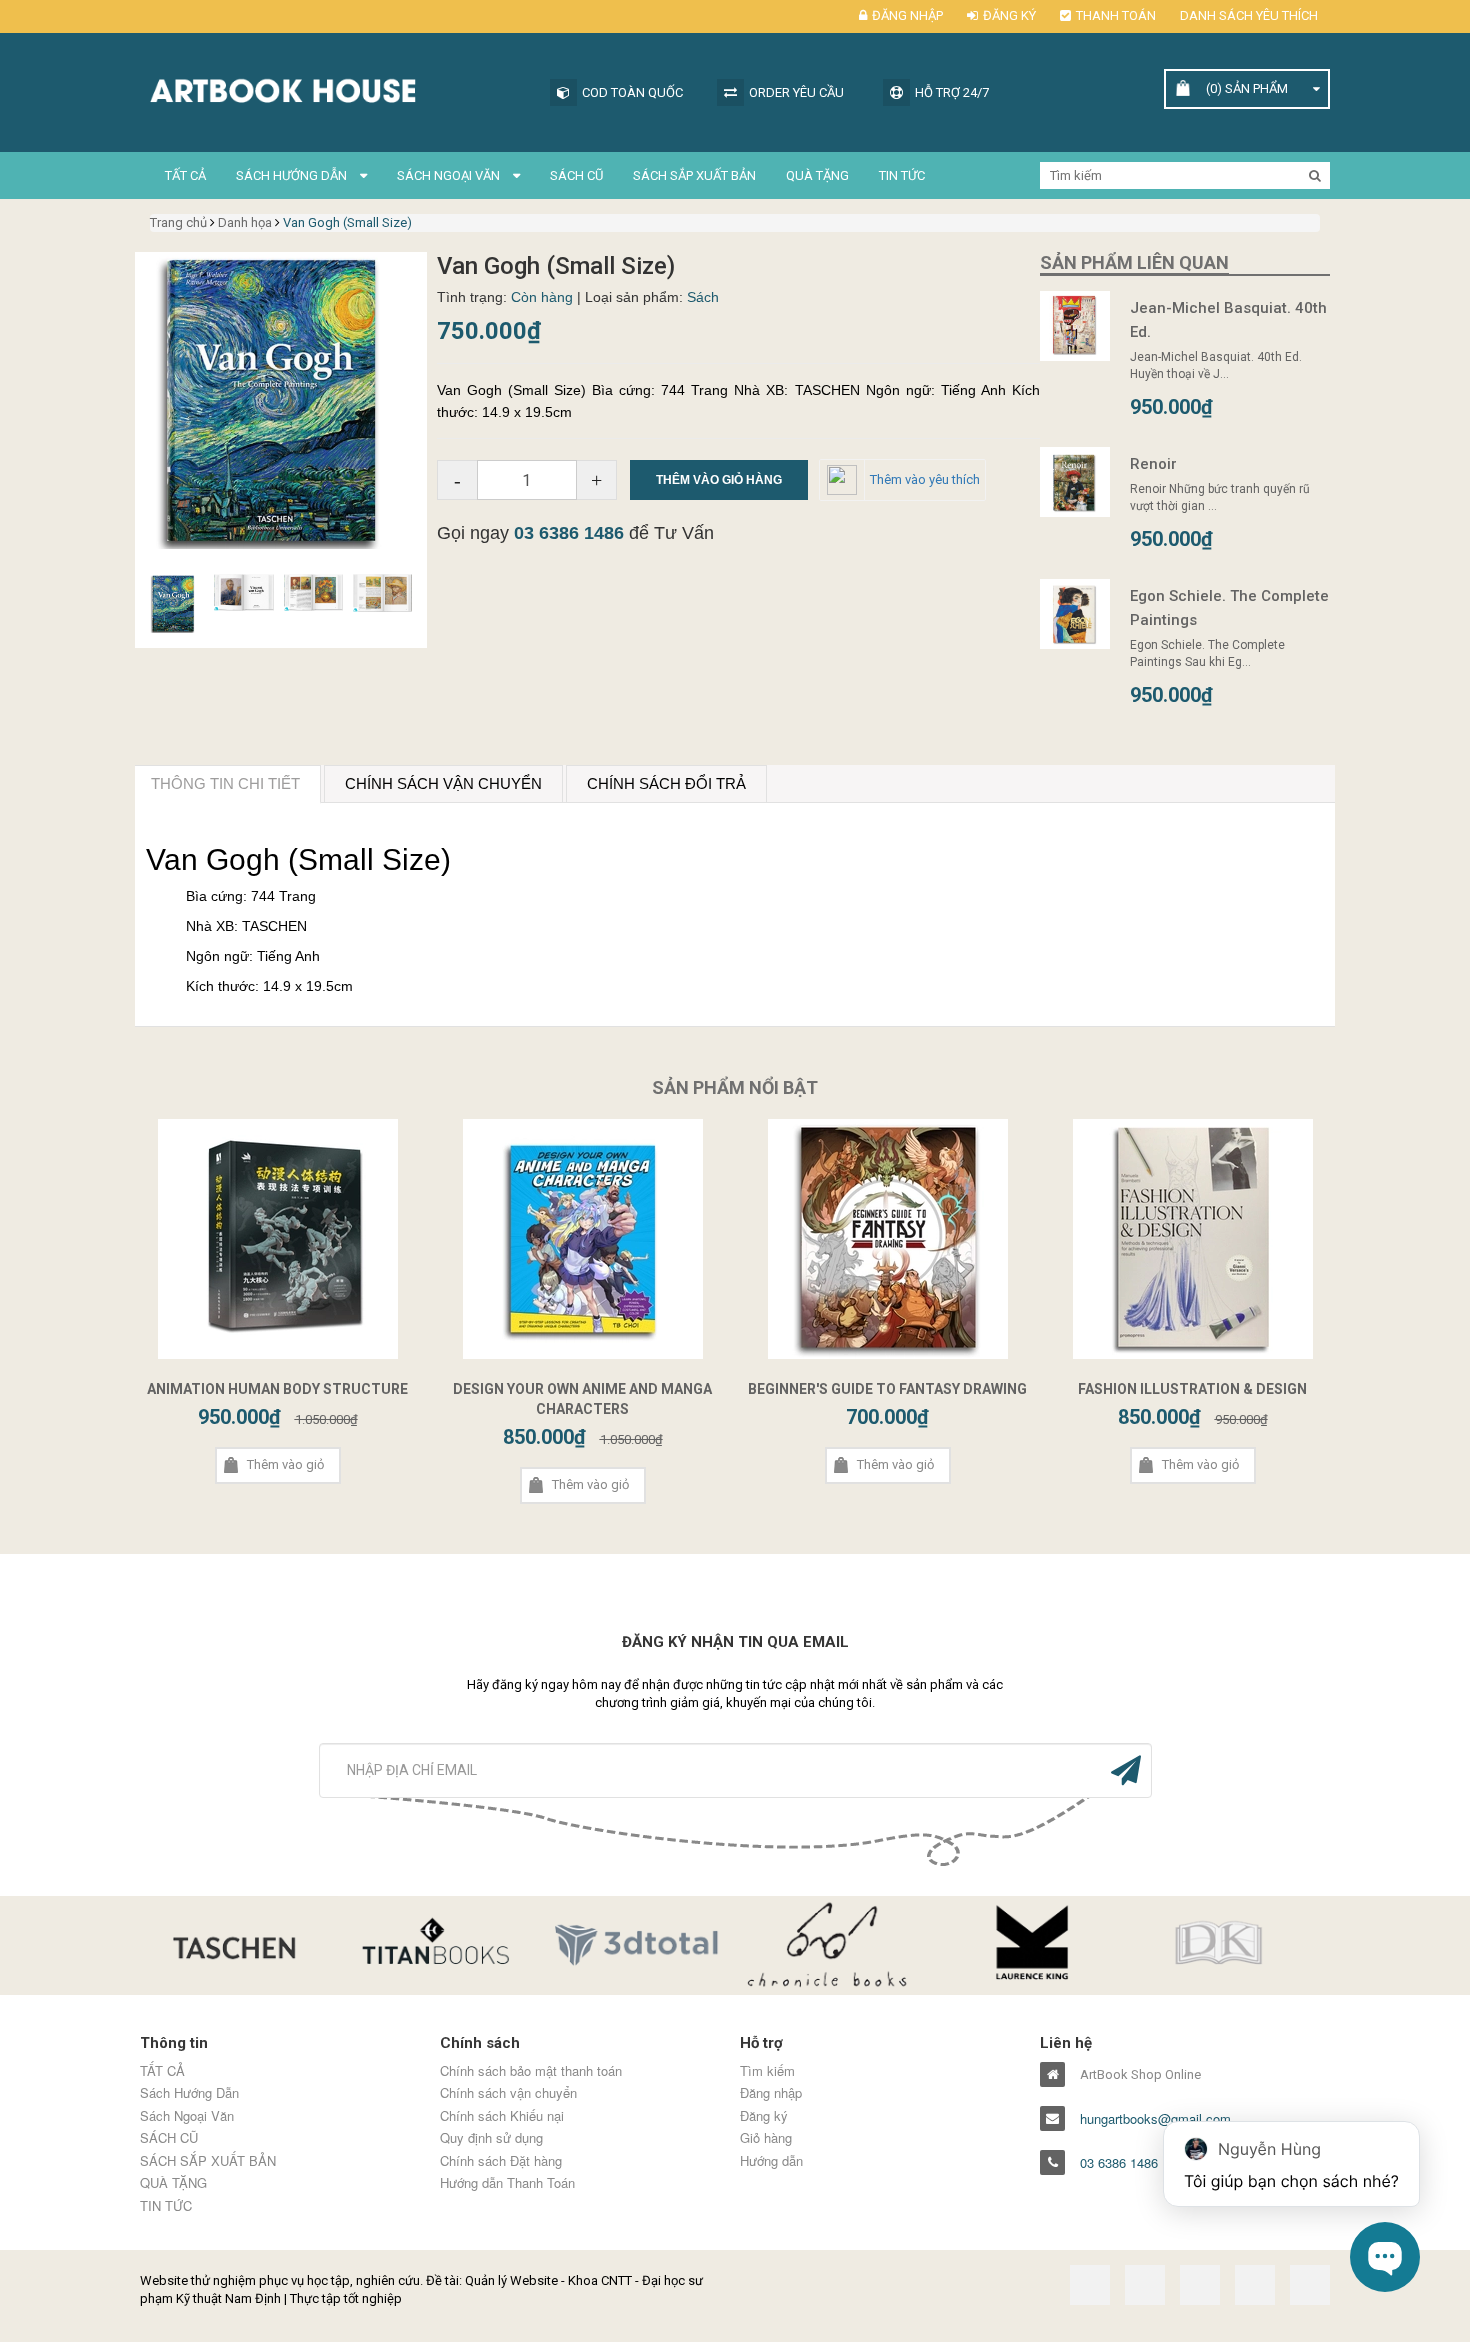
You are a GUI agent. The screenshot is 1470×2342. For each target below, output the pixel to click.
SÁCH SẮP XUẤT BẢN (694, 175)
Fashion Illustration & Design (1192, 1389)
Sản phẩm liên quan (1134, 262)
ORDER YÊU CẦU (796, 92)
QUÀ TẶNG (817, 175)
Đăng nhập (907, 15)
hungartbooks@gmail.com (1155, 2119)
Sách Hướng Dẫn (293, 175)
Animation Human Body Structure (277, 1389)
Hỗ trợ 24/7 (952, 92)
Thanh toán (1116, 15)
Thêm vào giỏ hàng (719, 480)
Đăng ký (1009, 15)
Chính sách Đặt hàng (501, 2161)
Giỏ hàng (766, 2138)
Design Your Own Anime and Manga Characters (582, 1399)
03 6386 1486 (569, 533)
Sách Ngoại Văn (450, 175)
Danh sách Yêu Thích (1249, 15)
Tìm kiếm (767, 2071)
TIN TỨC (902, 175)
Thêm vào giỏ (285, 1464)
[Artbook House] (335, 88)
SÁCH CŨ (576, 175)
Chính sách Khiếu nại (502, 2116)
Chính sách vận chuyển (508, 2093)
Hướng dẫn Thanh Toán (507, 2183)
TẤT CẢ (185, 175)
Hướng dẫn (771, 2161)
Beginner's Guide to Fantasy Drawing (887, 1389)
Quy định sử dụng (491, 2138)
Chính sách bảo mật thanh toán (531, 2071)
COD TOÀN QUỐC (632, 92)
